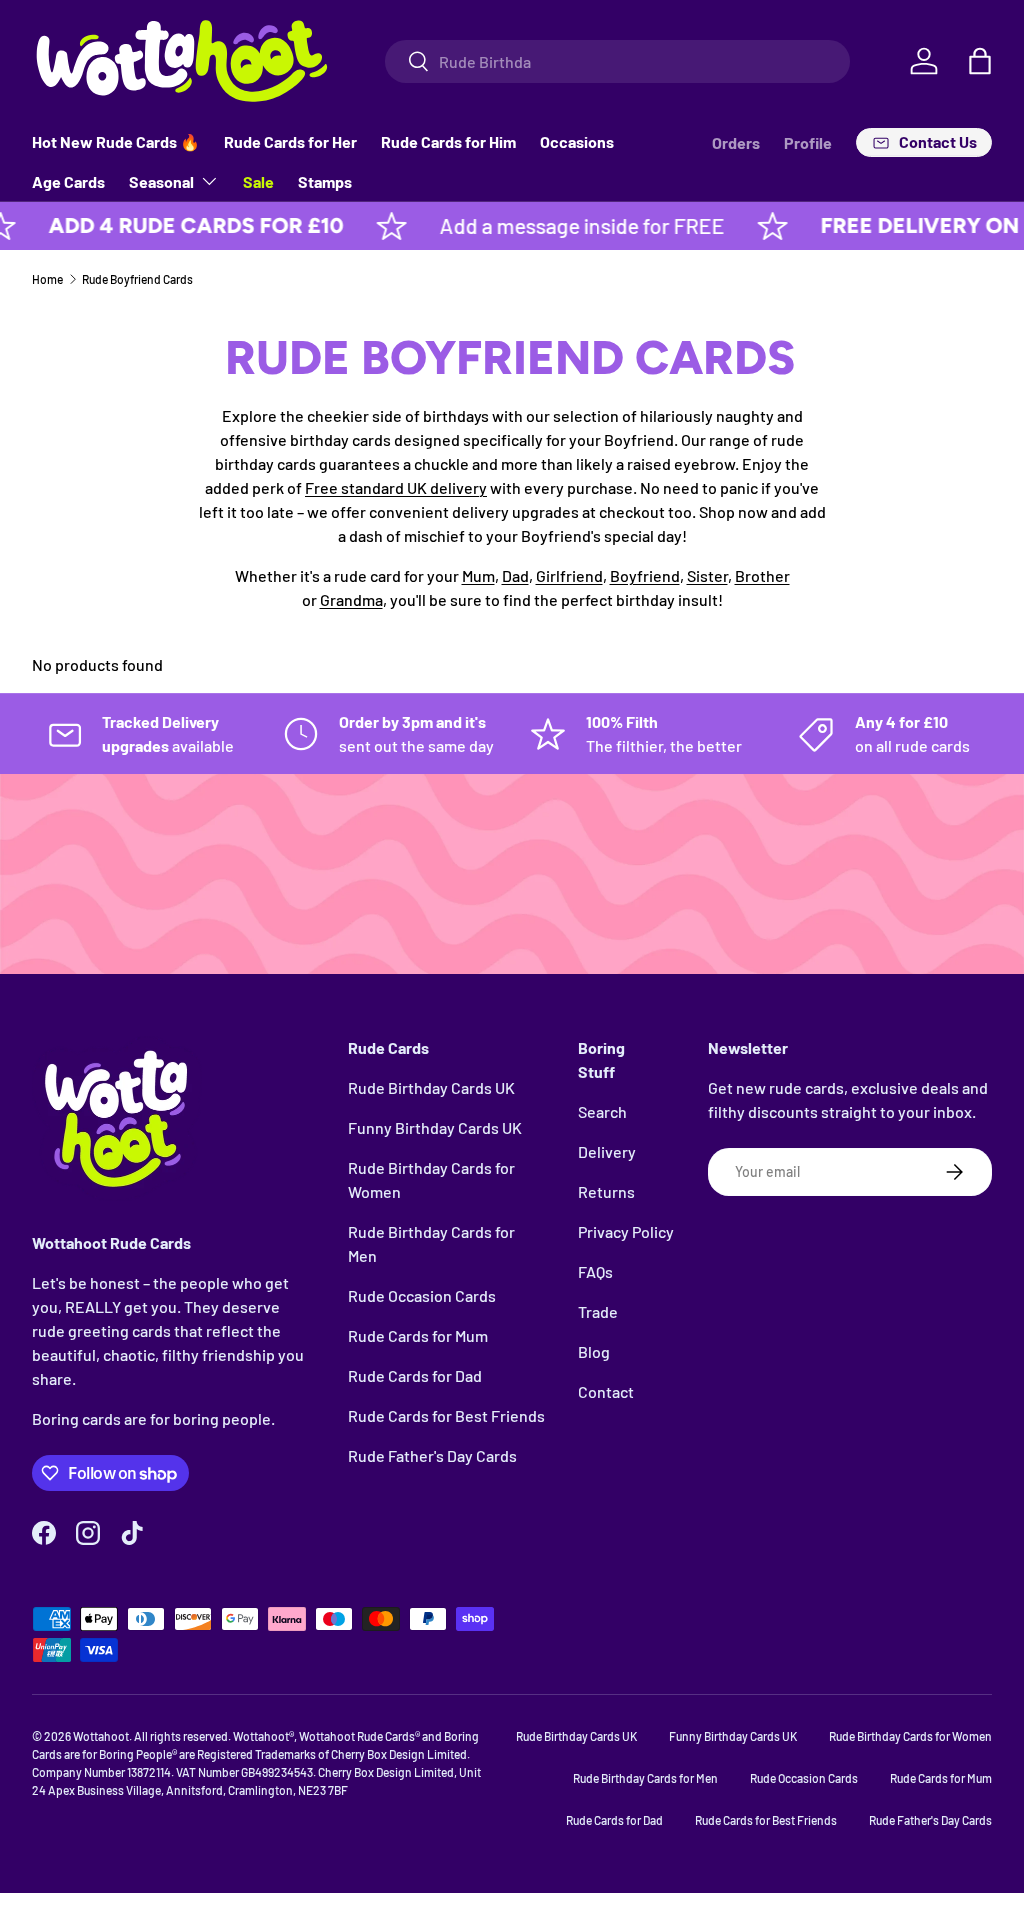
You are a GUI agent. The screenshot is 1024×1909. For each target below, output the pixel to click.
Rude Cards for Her (290, 141)
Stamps (325, 181)
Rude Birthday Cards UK (431, 1087)
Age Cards (68, 181)
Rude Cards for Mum (418, 1335)
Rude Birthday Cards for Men (645, 1778)
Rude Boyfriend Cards (137, 279)
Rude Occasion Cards (422, 1295)
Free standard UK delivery (396, 487)
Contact (606, 1391)
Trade (598, 1311)
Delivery (607, 1151)
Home (47, 279)
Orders (736, 142)
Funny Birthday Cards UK (435, 1127)
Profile (808, 142)
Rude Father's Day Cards (432, 1455)
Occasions (577, 141)
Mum (478, 575)
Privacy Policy (626, 1231)
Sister (707, 575)
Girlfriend (569, 575)
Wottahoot (101, 1736)
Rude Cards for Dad (415, 1375)
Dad (515, 575)
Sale (258, 181)
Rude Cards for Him (448, 141)
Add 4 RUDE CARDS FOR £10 (169, 225)
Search (602, 1111)
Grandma (351, 599)
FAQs (595, 1271)
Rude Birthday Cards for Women (910, 1736)
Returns (606, 1191)
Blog (594, 1351)
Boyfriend (645, 575)
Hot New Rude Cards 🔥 (116, 141)
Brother (762, 575)
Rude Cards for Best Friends (446, 1415)
